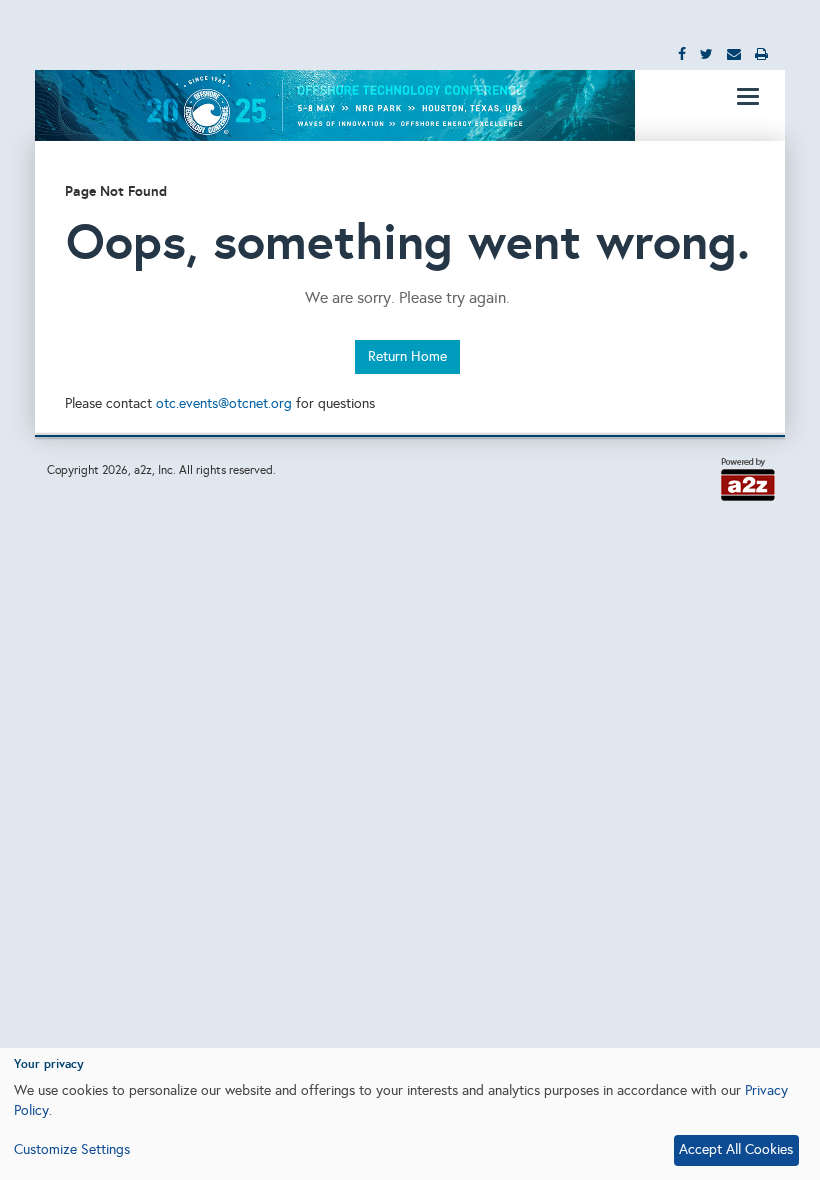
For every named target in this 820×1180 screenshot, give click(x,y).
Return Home (407, 356)
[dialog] (410, 1114)
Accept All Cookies (736, 1149)
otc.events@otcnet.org (224, 403)
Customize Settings (72, 1149)
